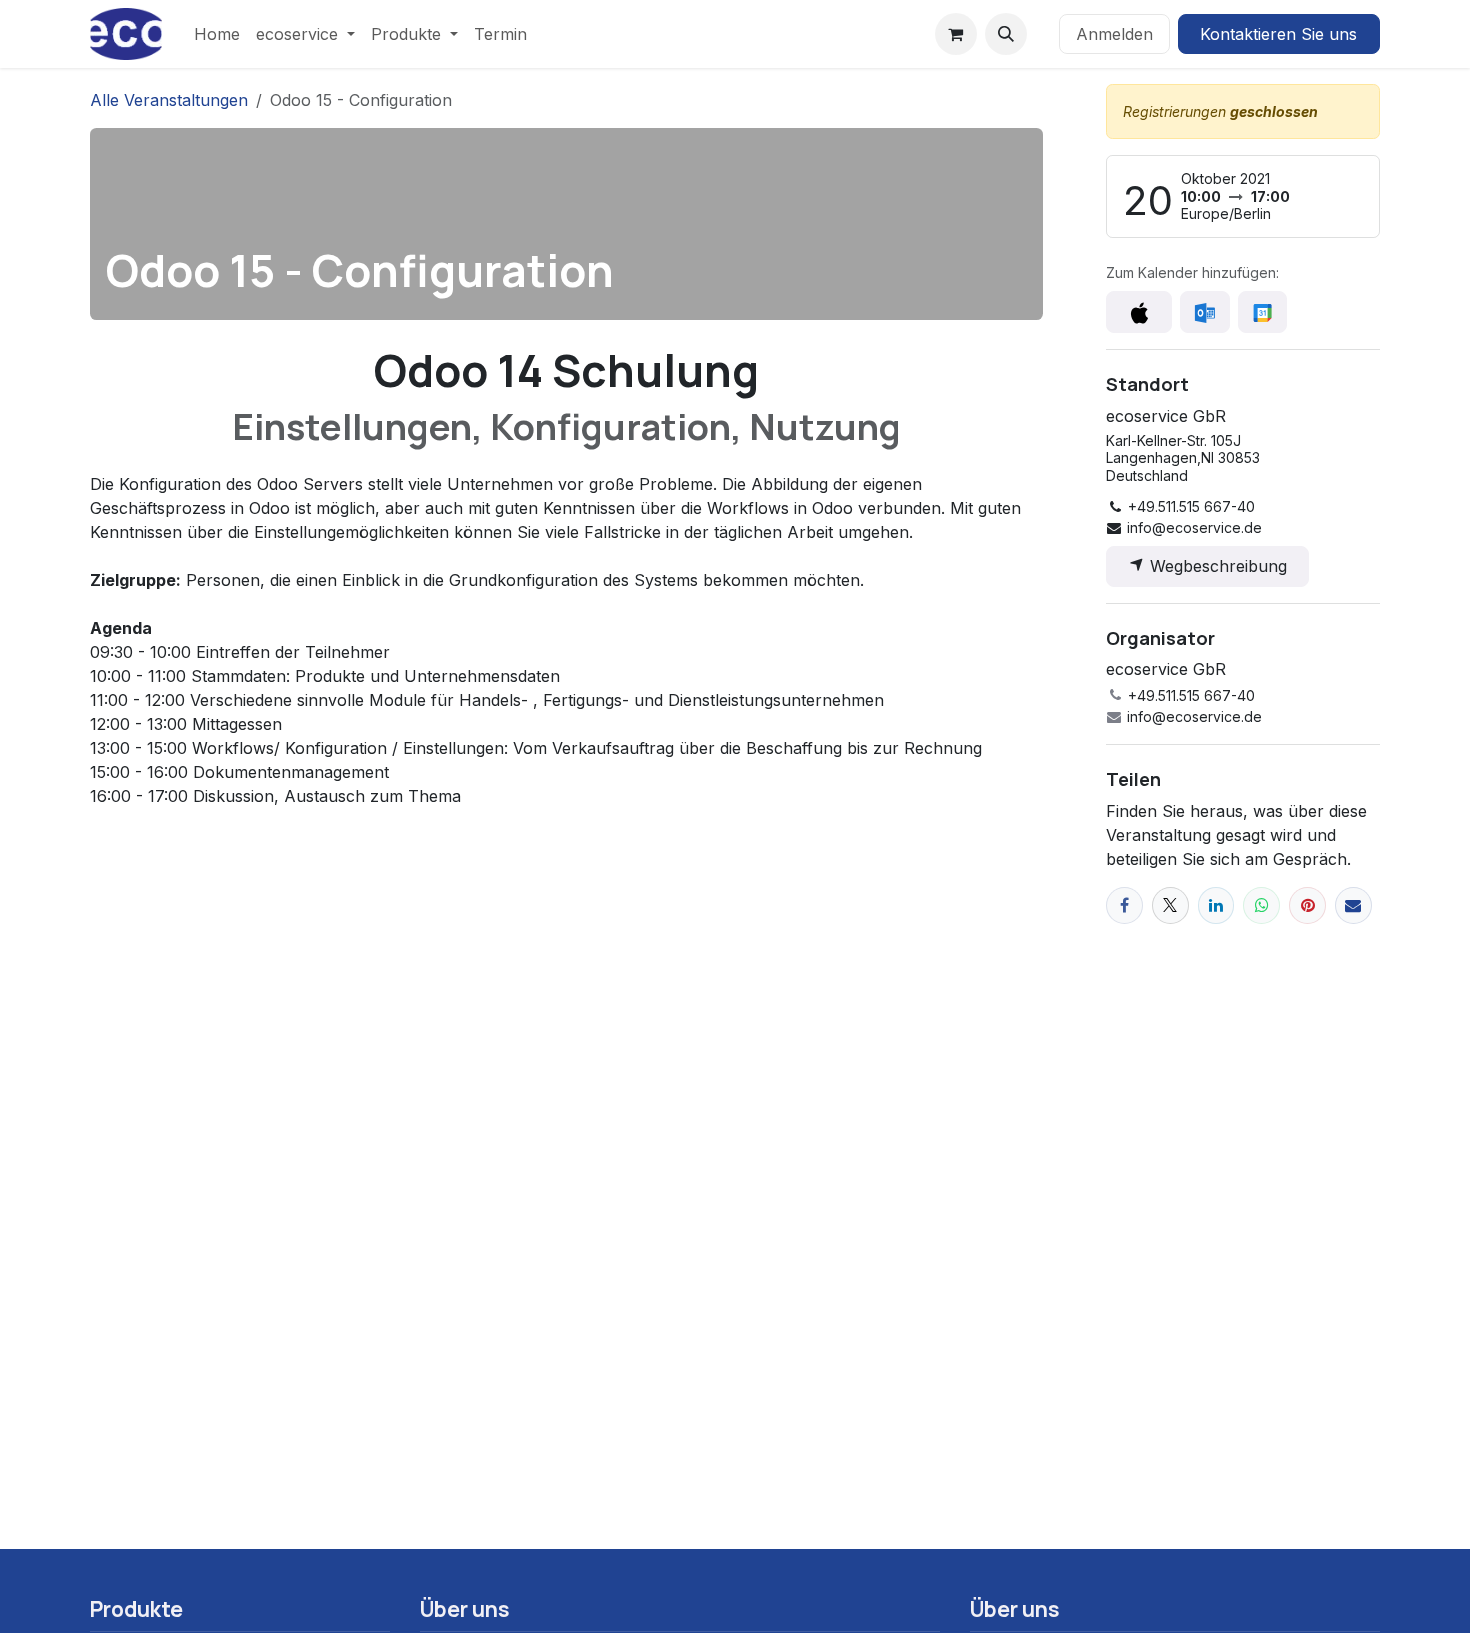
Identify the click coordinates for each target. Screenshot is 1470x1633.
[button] (1006, 34)
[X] (1170, 905)
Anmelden (1114, 34)
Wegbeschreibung (1216, 566)
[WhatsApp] (1261, 905)
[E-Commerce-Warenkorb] (956, 34)
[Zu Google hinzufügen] (1262, 312)
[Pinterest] (1307, 905)
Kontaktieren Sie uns (1278, 34)
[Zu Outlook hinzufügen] (1204, 312)
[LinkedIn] (1216, 905)
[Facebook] (1124, 905)
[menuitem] (217, 34)
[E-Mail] (1353, 905)
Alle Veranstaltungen (169, 100)
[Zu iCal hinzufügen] (1139, 312)
